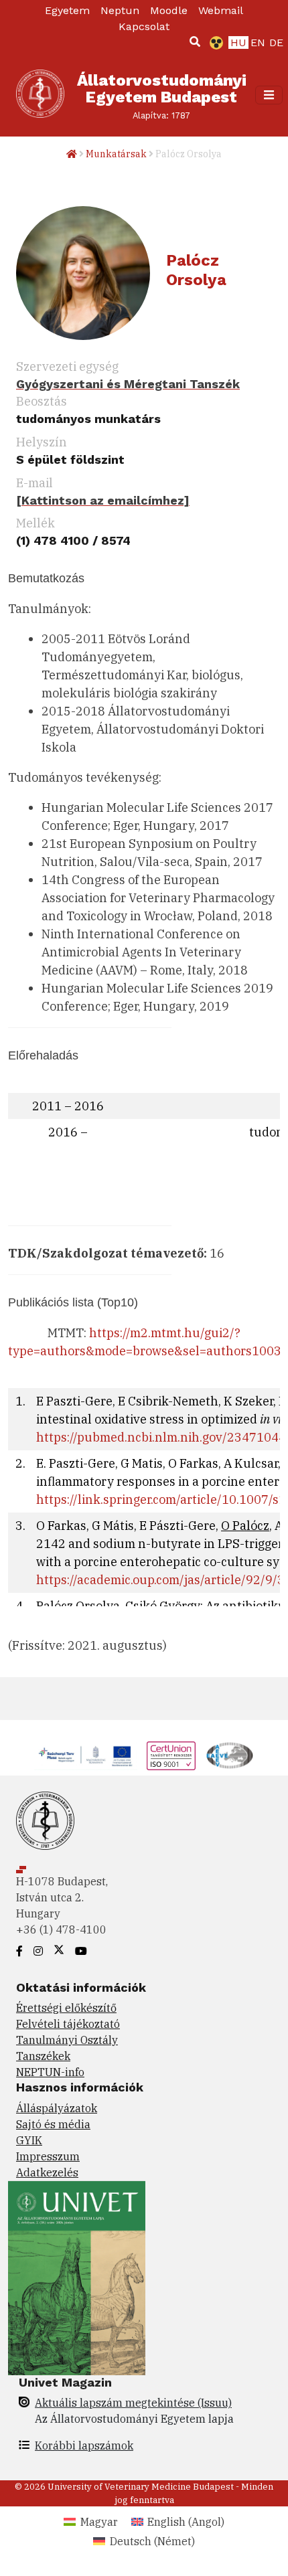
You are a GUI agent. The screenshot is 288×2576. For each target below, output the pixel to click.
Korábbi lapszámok (84, 2445)
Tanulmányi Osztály (67, 2040)
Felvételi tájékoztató (68, 2024)
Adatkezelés (47, 2172)
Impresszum (48, 2156)
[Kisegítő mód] (214, 43)
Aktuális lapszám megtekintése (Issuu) (133, 2403)
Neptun (120, 10)
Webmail (221, 10)
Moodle (169, 10)
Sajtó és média (53, 2124)
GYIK (29, 2140)
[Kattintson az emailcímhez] (103, 500)
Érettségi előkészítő (66, 2008)
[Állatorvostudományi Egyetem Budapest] (40, 95)
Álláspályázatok (57, 2108)
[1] (195, 41)
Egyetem (67, 10)
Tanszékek (43, 2056)
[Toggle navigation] (269, 95)
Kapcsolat (144, 26)
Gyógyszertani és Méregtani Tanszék (128, 384)
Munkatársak (116, 154)
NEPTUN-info (50, 2072)
